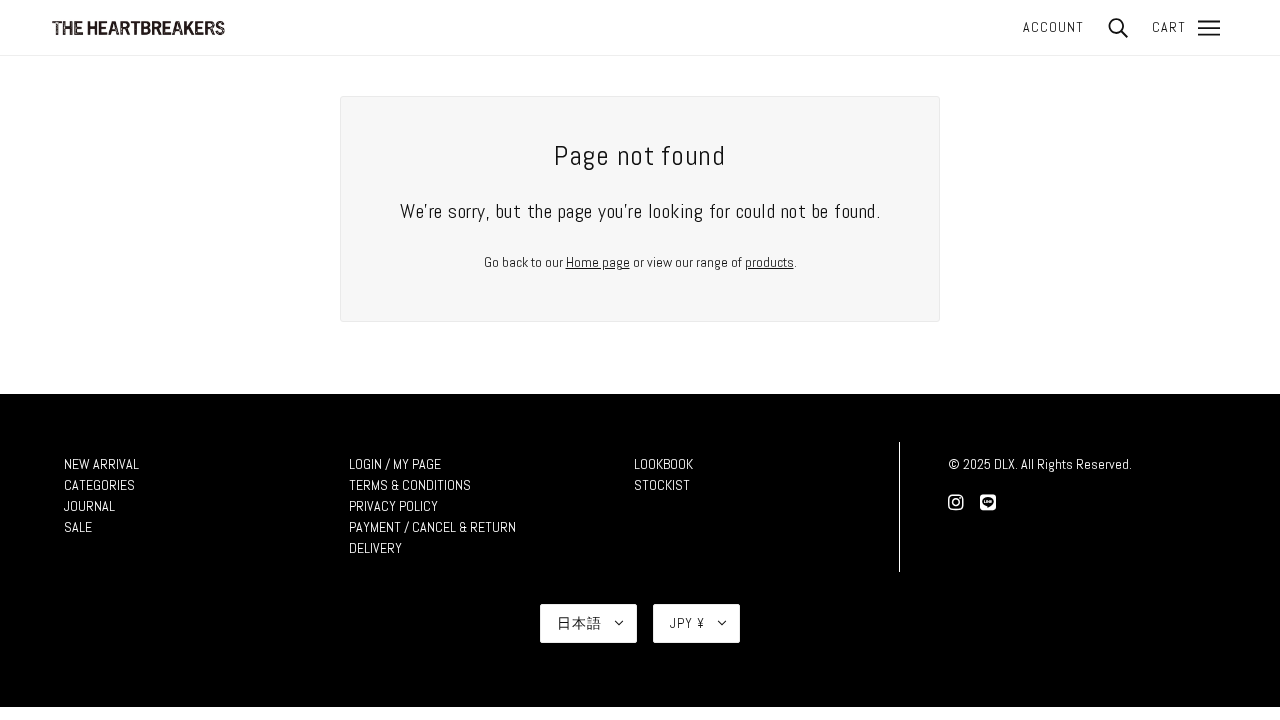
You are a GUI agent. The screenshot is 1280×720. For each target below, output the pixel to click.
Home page (598, 262)
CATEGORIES (99, 485)
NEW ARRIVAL (101, 464)
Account (1053, 27)
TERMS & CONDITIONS (410, 485)
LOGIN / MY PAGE (395, 464)
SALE (78, 527)
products (769, 262)
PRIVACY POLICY (393, 506)
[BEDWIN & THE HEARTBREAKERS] (138, 26)
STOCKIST (662, 485)
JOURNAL (89, 506)
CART (1169, 27)
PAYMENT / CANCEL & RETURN (432, 527)
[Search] (1118, 27)
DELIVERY (375, 548)
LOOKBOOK (663, 464)
